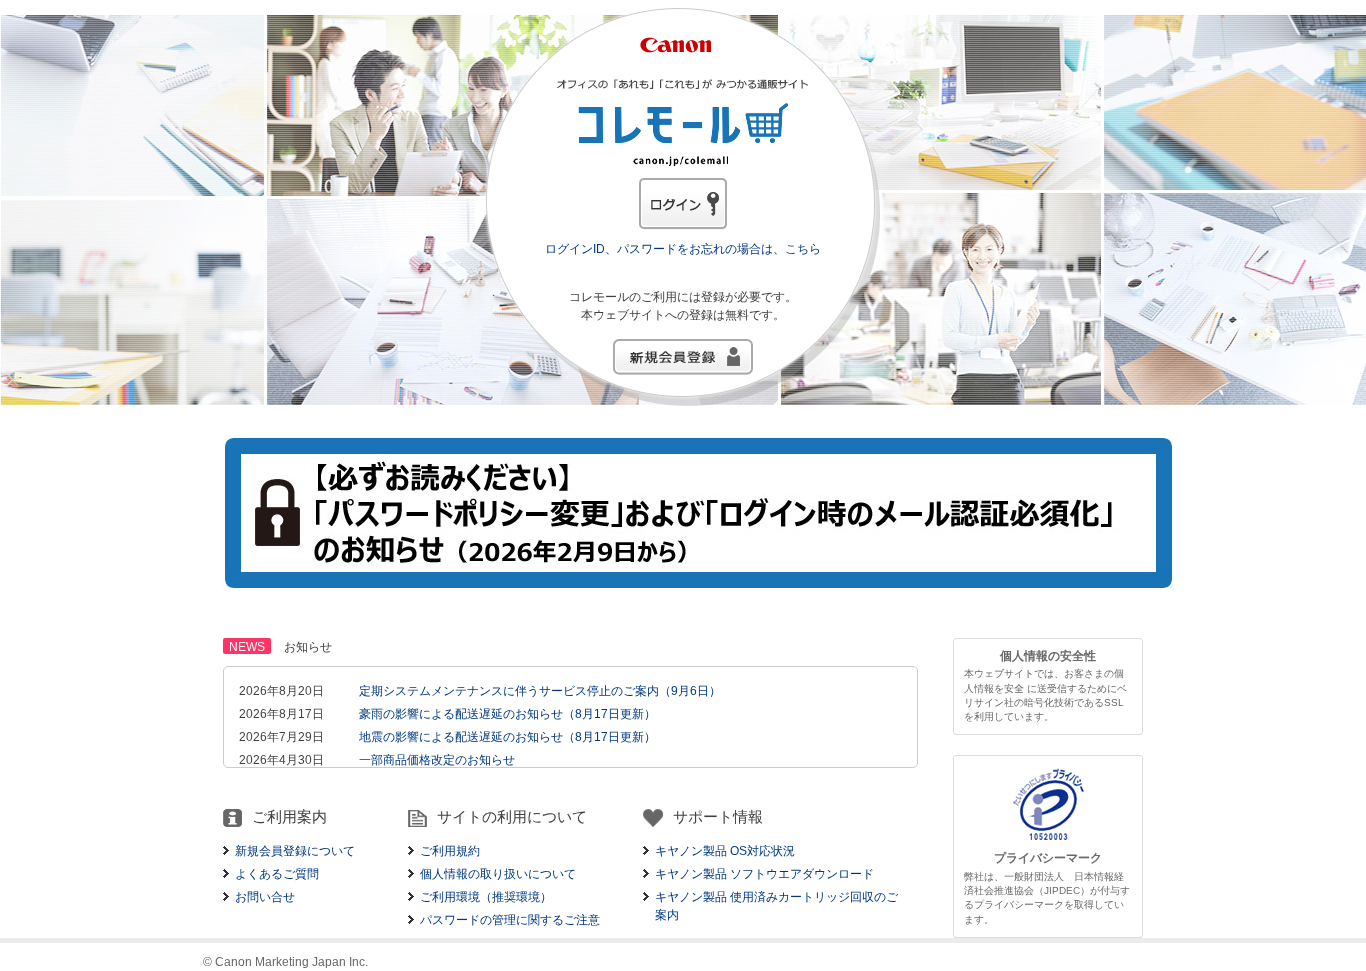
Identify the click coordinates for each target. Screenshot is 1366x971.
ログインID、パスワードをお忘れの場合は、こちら (683, 249)
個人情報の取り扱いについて (498, 874)
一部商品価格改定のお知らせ (437, 760)
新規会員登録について (295, 851)
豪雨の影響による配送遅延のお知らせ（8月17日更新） (507, 714)
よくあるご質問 (277, 874)
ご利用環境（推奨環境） (486, 897)
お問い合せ (265, 897)
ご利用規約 (450, 851)
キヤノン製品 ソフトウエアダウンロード (764, 874)
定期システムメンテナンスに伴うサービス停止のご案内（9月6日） (540, 691)
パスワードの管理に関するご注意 (510, 920)
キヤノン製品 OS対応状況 (725, 851)
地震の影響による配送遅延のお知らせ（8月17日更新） (507, 737)
